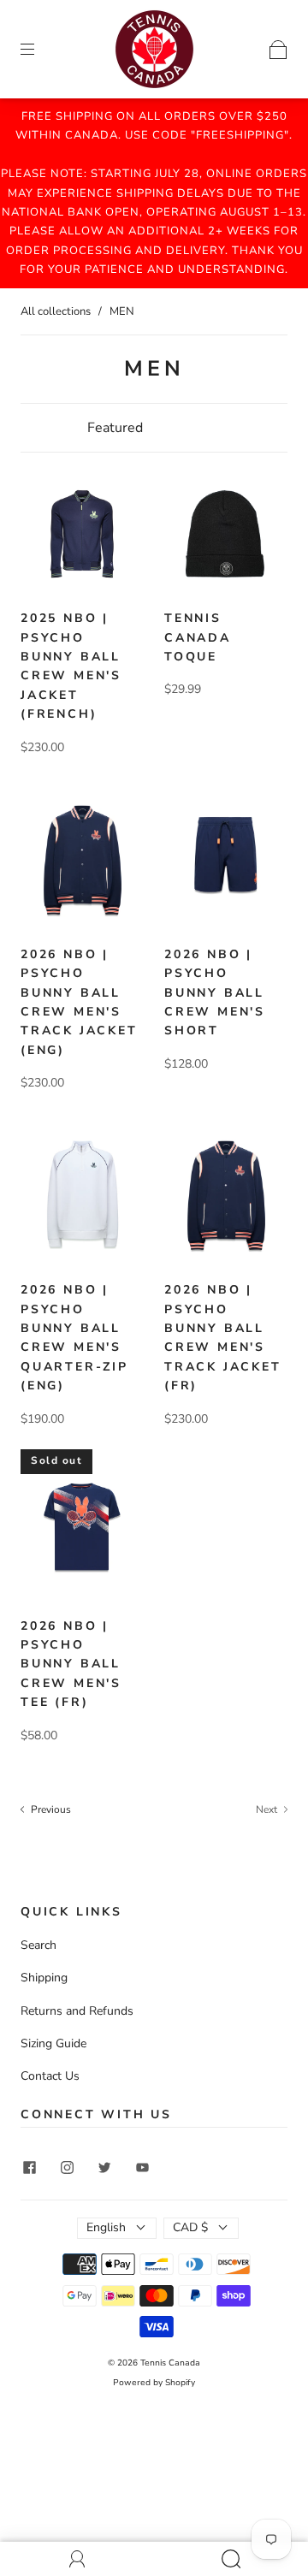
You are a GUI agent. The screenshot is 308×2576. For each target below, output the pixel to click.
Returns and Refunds (77, 2011)
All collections (56, 311)
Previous (50, 1809)
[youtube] (142, 2167)
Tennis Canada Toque (198, 637)
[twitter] (104, 2167)
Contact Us (50, 2076)
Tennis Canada (170, 2363)
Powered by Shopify (154, 2383)
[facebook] (29, 2167)
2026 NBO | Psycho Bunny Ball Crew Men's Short (215, 993)
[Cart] (278, 48)
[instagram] (67, 2167)
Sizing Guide (53, 2043)
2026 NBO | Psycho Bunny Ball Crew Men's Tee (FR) (71, 1664)
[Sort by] (154, 428)
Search (38, 1945)
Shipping (44, 1978)
